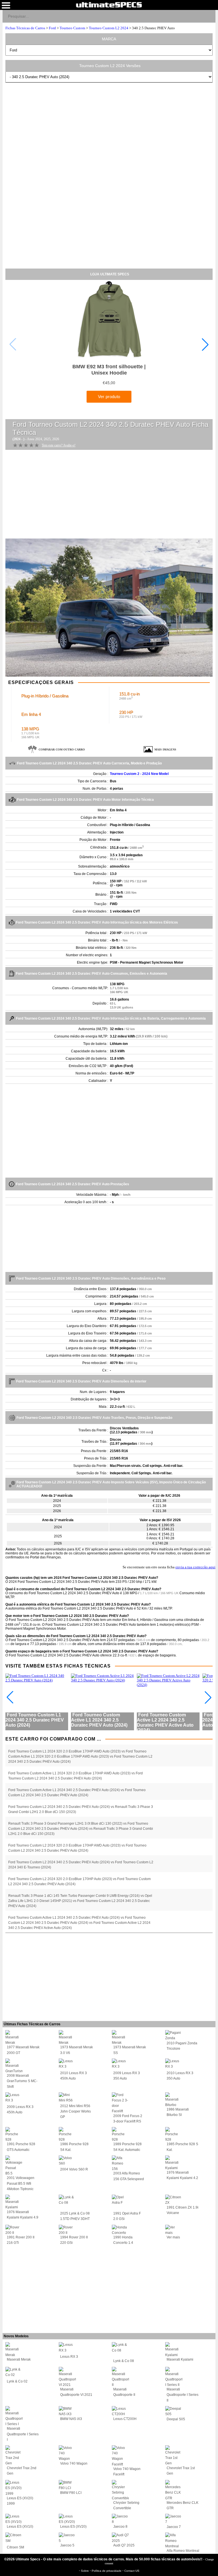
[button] (205, 344)
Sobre (85, 2571)
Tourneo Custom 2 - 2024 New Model (139, 774)
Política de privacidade (107, 2571)
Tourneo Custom (72, 28)
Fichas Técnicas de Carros (25, 28)
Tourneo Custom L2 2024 (109, 28)
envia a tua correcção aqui (195, 1567)
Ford (52, 28)
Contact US (132, 2571)
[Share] (209, 16)
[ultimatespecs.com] (109, 5)
